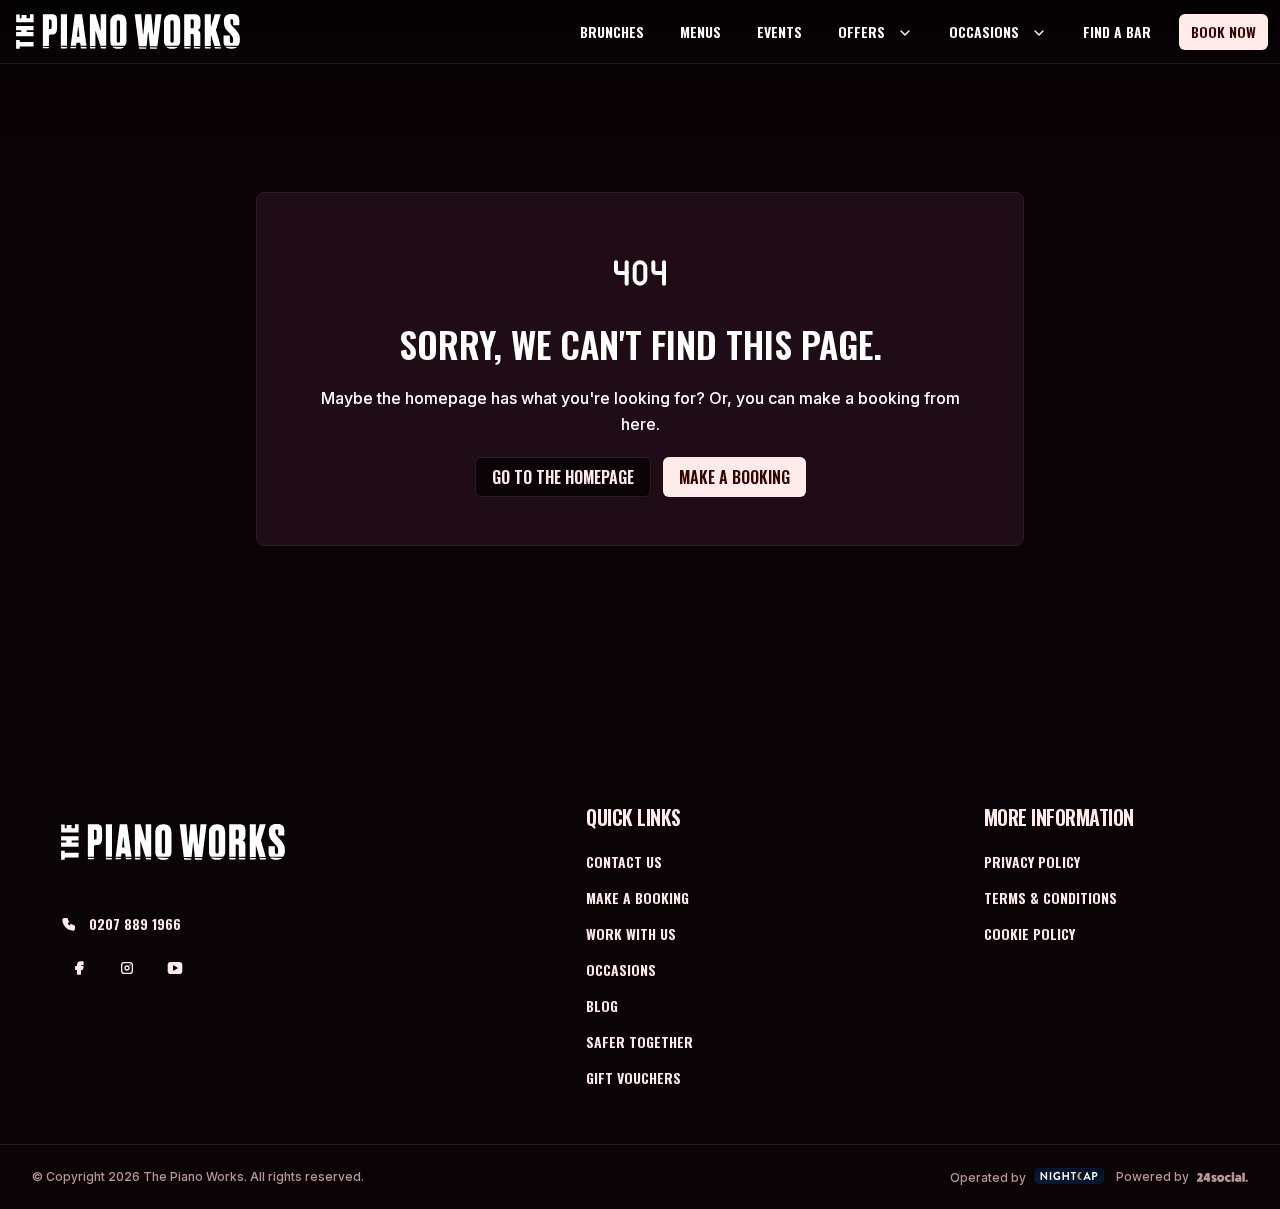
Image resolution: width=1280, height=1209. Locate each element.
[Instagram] (127, 968)
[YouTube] (175, 968)
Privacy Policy (1032, 861)
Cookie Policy (1029, 933)
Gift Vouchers (633, 1077)
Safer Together (639, 1041)
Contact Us (624, 861)
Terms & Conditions (1050, 897)
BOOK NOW (1223, 31)
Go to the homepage (563, 477)
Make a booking (734, 477)
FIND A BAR (1117, 31)
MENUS (700, 31)
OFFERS (861, 31)
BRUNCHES (612, 31)
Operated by (988, 1177)
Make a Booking (637, 897)
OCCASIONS (984, 31)
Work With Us (631, 933)
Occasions (621, 969)
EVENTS (779, 31)
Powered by (1152, 1176)
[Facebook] (79, 968)
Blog (602, 1005)
